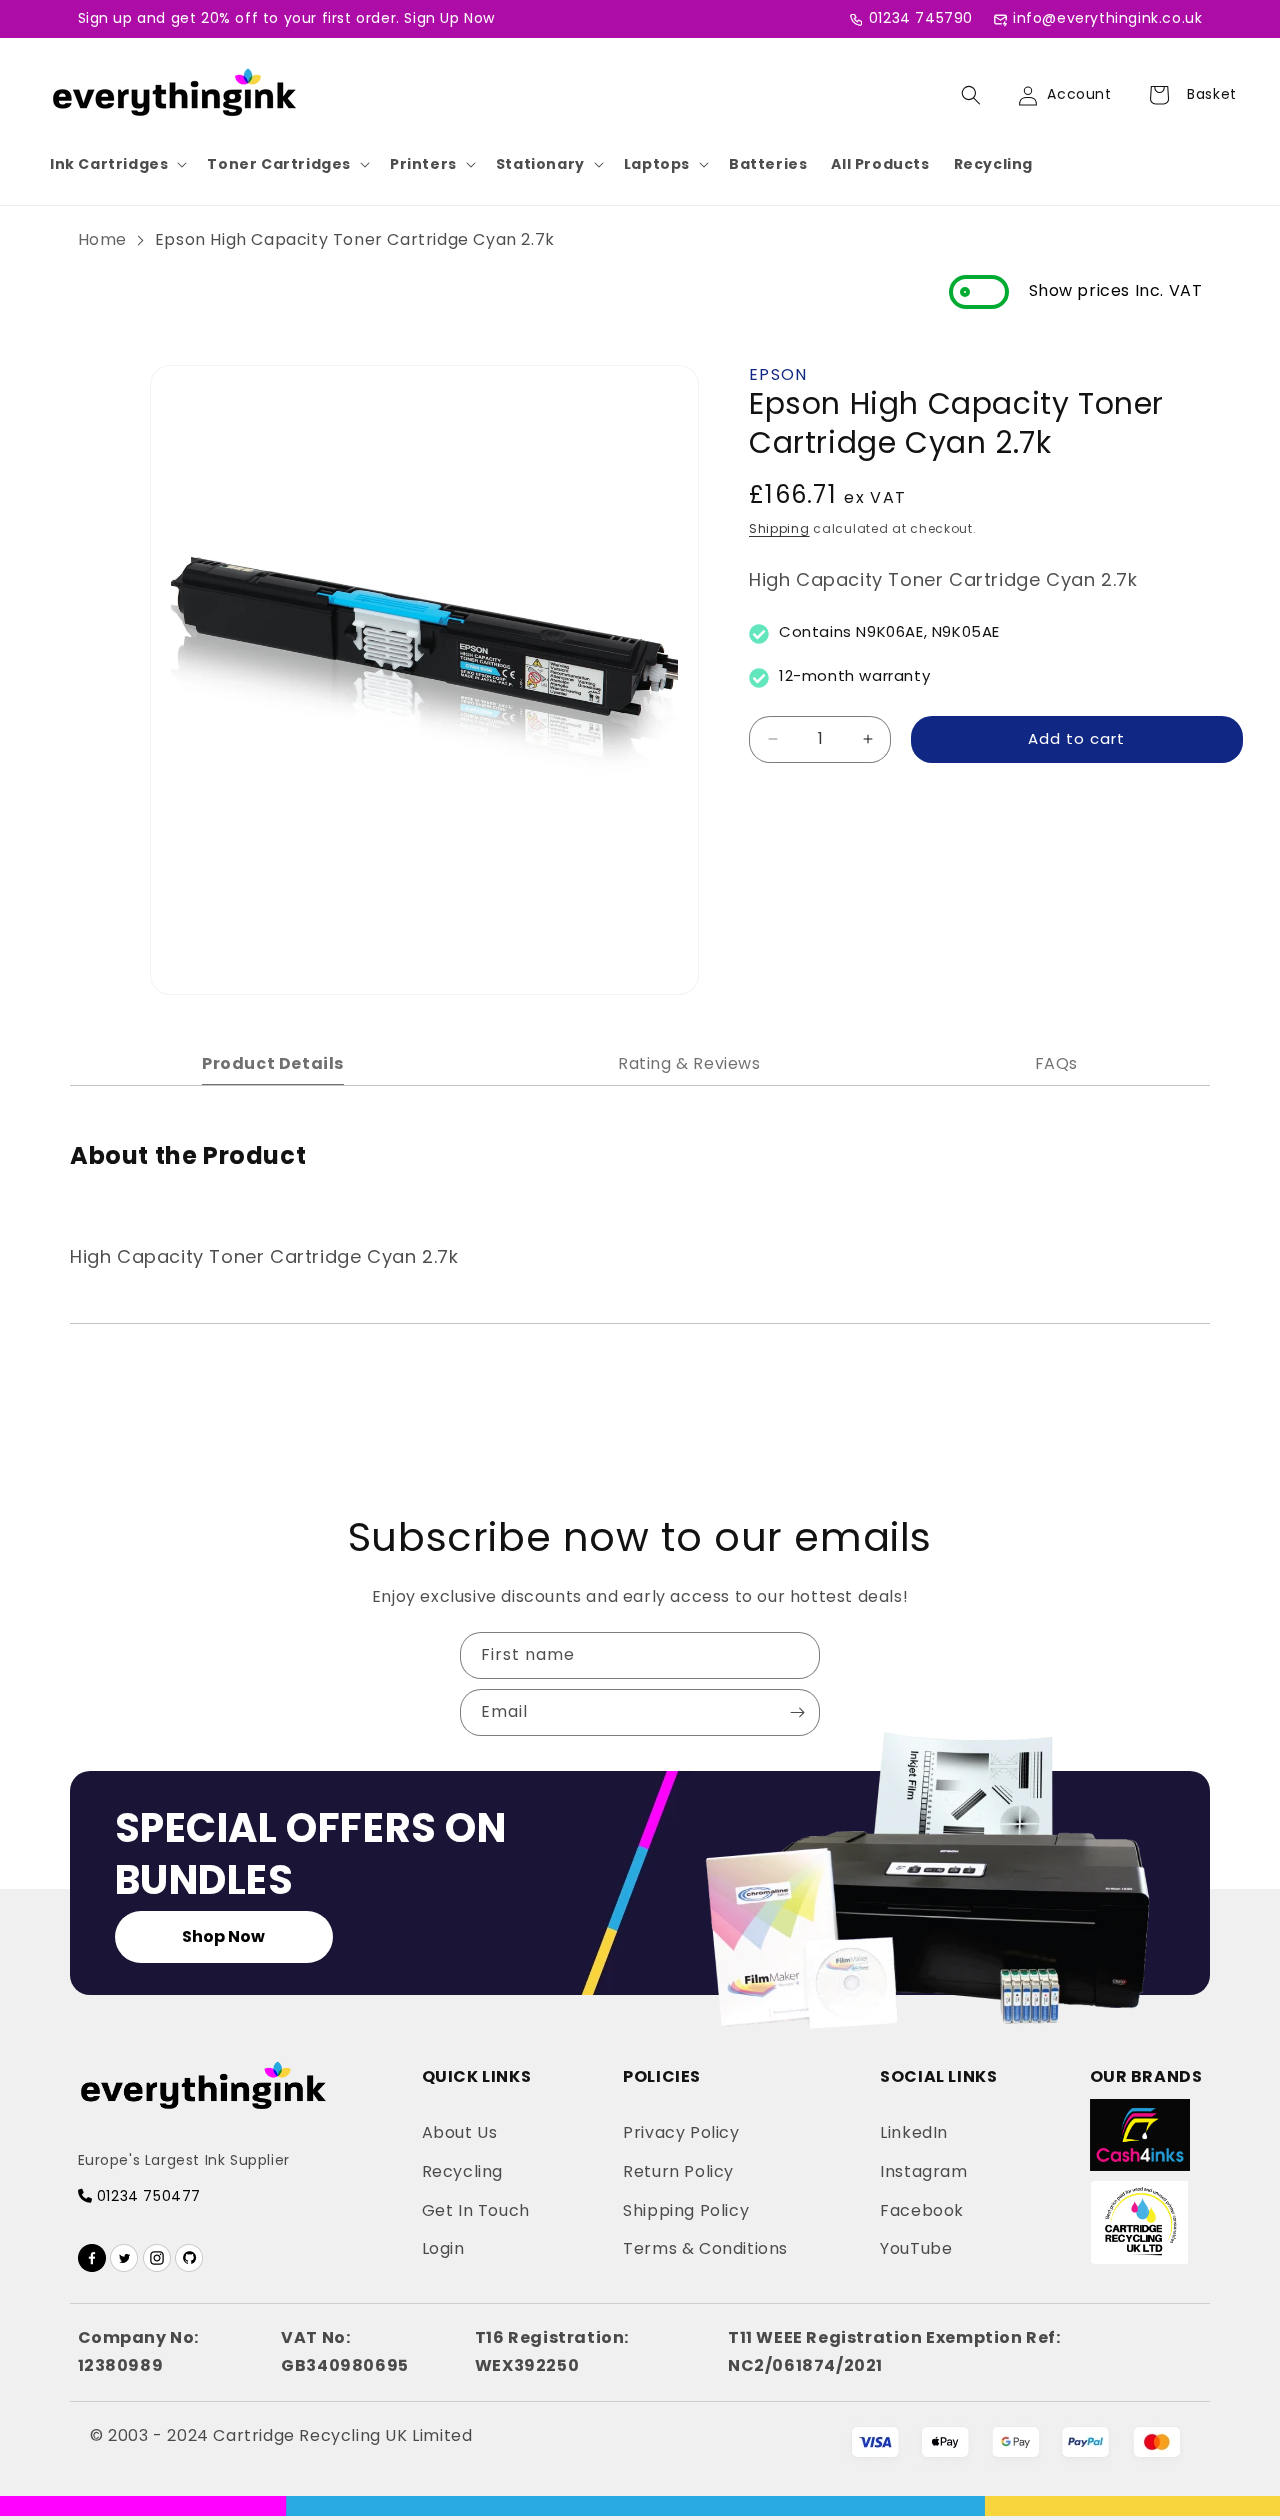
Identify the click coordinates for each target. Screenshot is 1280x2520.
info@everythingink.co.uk (1107, 18)
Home (102, 239)
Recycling (993, 164)
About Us (460, 2132)
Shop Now (223, 1936)
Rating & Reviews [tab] (689, 1063)
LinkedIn (914, 2132)
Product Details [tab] (273, 1063)
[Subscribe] (797, 1712)
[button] (116, 164)
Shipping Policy (686, 2210)
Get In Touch (476, 2210)
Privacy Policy (681, 2132)
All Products (880, 164)
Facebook (922, 2210)
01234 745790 (921, 18)
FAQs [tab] (1056, 1063)
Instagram (923, 2171)
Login (443, 2248)
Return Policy (678, 2171)
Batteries (768, 164)
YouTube (916, 2248)
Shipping (779, 528)
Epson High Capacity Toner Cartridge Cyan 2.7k (355, 239)
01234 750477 (146, 2196)
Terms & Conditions (705, 2248)
